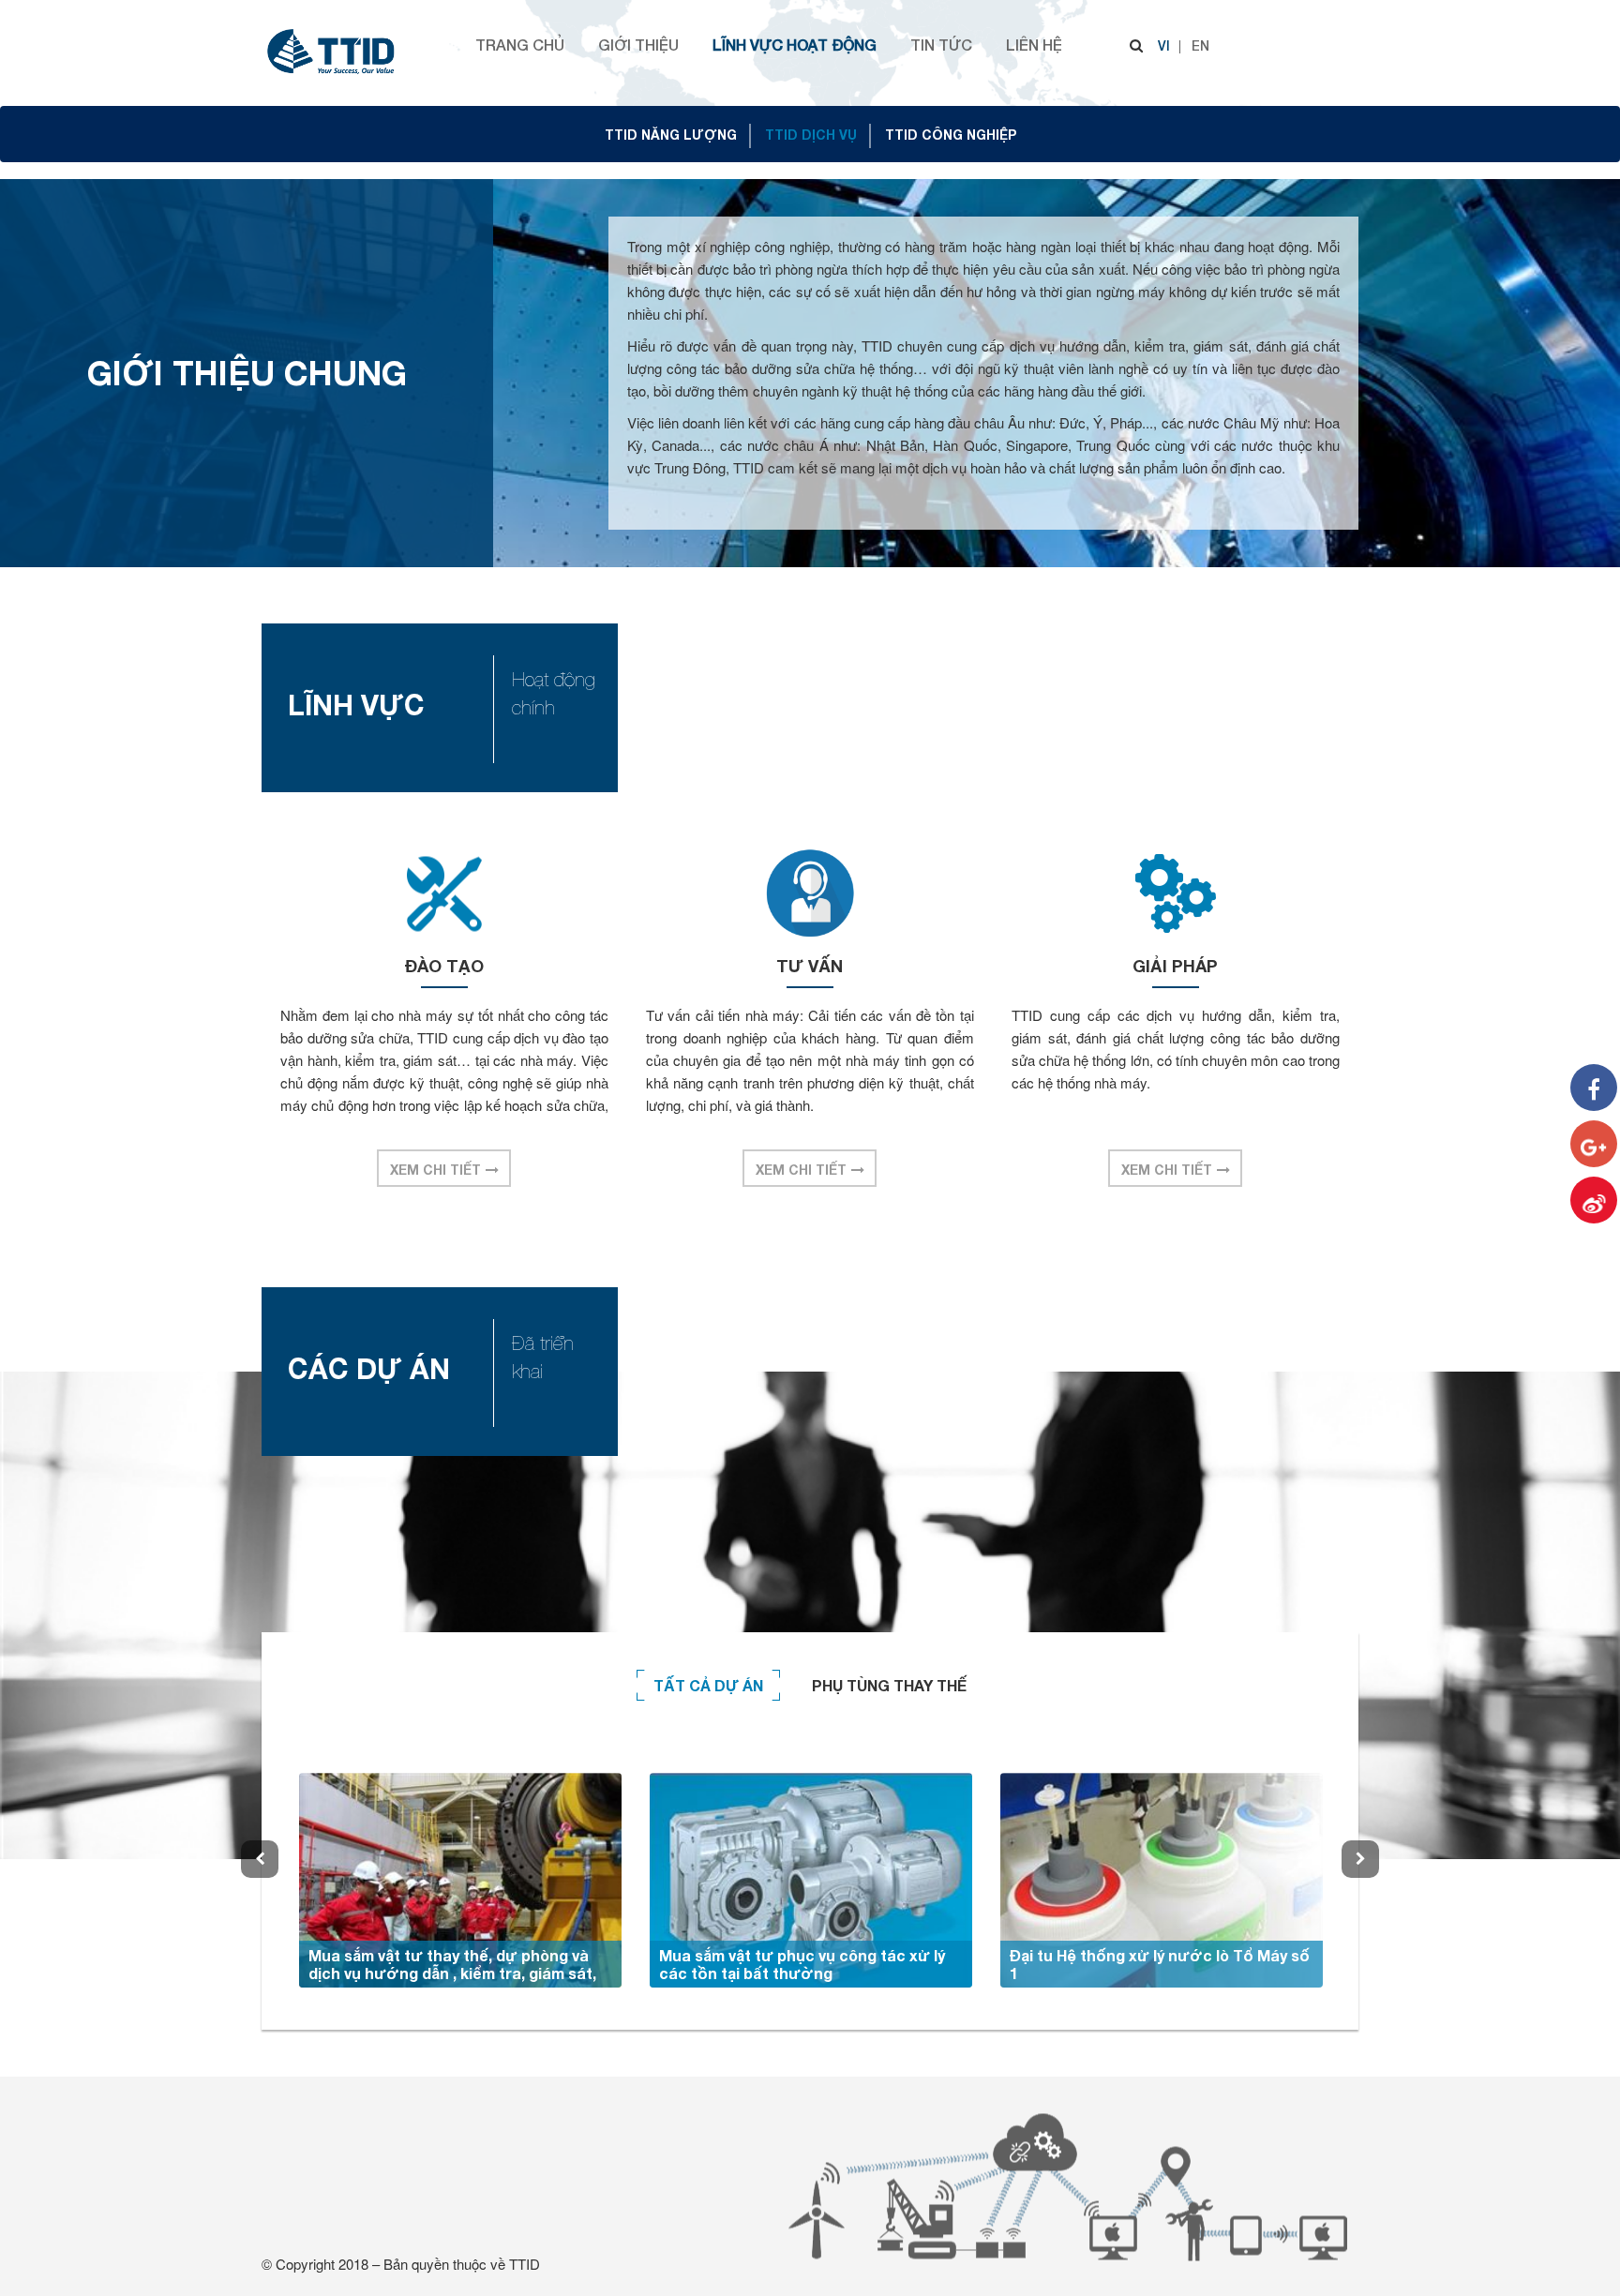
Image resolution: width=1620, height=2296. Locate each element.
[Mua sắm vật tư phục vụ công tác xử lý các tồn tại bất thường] (811, 1880)
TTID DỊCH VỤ (811, 135)
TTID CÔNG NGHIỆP (951, 135)
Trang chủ (520, 45)
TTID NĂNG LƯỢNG (671, 135)
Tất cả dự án (708, 1685)
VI (1164, 45)
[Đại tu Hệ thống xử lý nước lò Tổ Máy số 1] (1162, 1880)
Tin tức (941, 45)
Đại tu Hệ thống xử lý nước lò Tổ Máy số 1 (1160, 1964)
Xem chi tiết (435, 1170)
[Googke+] (1594, 1144)
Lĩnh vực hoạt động (795, 45)
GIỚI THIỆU (638, 45)
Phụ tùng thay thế (889, 1685)
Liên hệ (1034, 45)
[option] (460, 1880)
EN (1200, 45)
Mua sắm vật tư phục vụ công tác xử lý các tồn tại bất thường (802, 1964)
